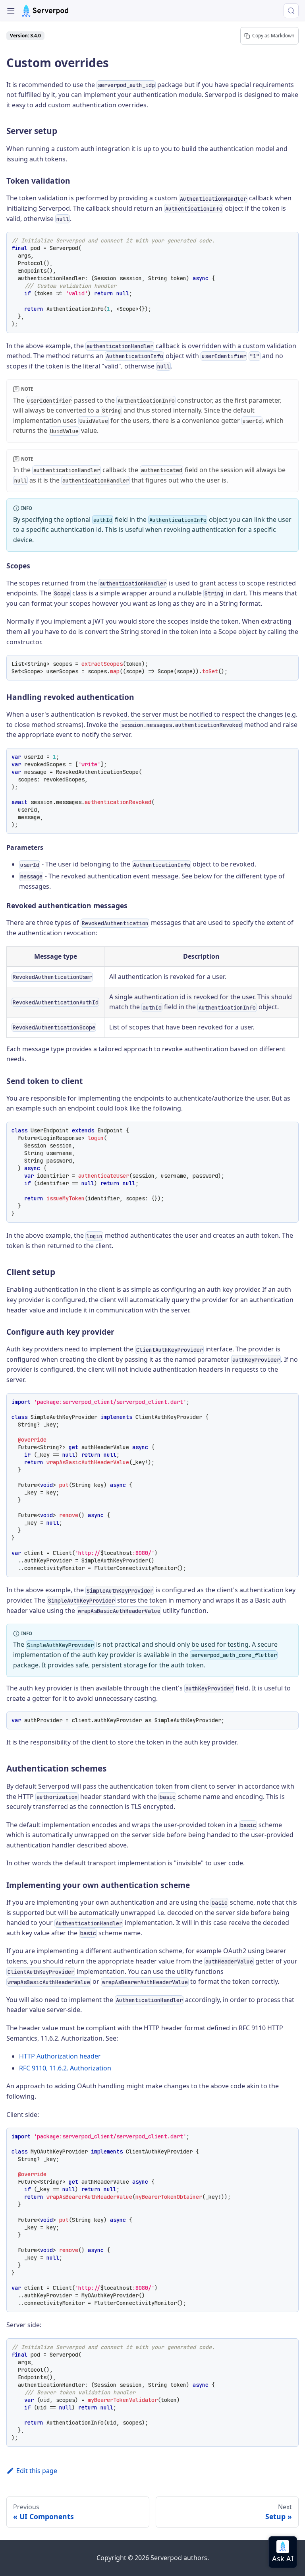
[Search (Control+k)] (291, 11)
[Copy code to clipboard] (290, 241)
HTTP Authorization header (60, 2056)
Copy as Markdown (273, 36)
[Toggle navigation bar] (11, 11)
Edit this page (37, 2471)
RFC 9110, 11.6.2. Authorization (65, 2068)
